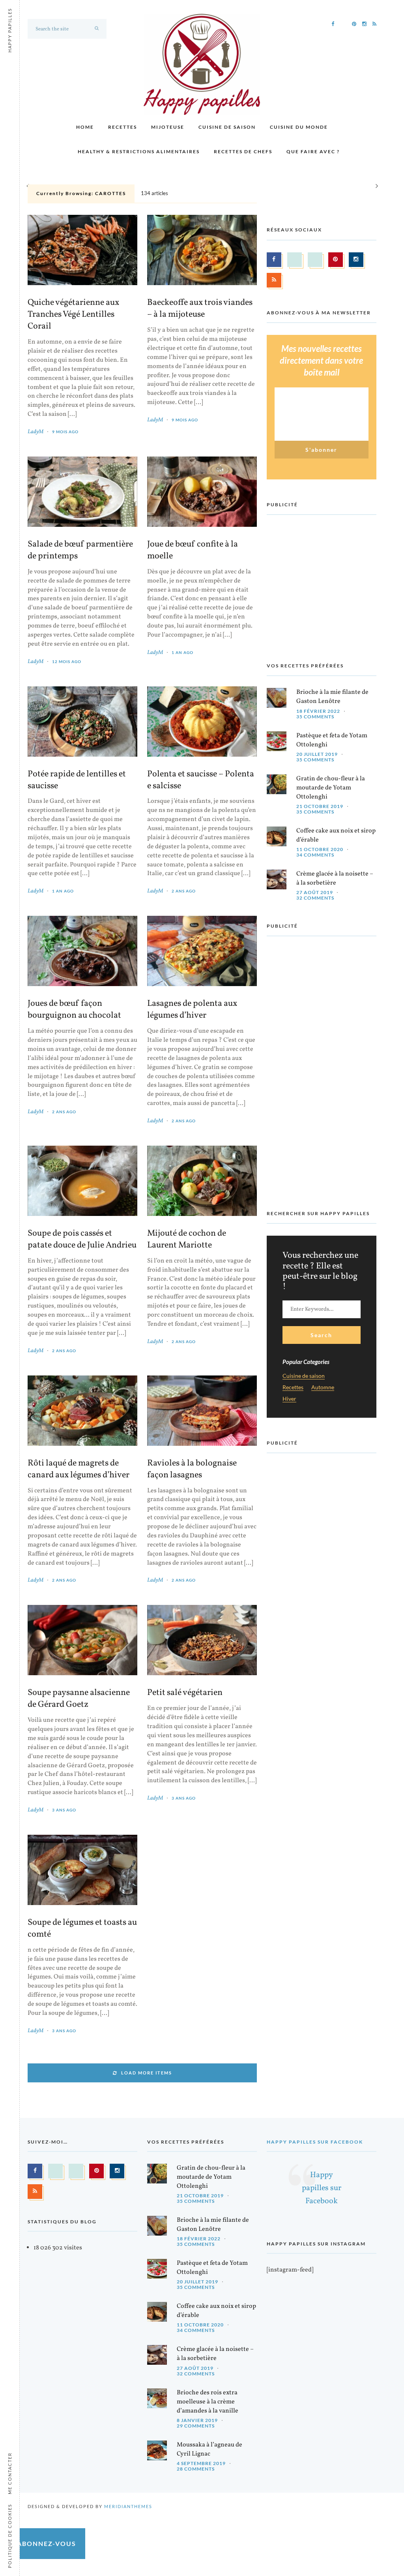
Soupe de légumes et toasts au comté (82, 1929)
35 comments (315, 717)
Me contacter (10, 2473)
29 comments (196, 2426)
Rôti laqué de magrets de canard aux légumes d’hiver (79, 1469)
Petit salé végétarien (185, 1693)
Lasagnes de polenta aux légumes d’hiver (192, 1010)
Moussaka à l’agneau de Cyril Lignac (209, 2449)
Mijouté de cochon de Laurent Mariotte (187, 1240)
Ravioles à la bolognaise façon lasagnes (192, 1469)
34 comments (315, 855)
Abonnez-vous (47, 2543)
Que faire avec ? (313, 151)
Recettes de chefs (243, 151)
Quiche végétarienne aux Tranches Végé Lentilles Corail (73, 315)
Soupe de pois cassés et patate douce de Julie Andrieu (82, 1240)
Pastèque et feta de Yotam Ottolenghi (332, 740)
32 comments (315, 898)
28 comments (196, 2469)
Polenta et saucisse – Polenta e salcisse (201, 780)
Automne (323, 1388)
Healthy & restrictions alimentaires (139, 151)
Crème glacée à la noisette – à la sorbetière (335, 878)
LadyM (36, 432)
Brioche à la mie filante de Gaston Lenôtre (332, 697)
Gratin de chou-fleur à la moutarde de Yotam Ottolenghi (331, 788)
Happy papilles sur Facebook (315, 2142)
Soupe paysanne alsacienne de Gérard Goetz (79, 1699)
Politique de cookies (10, 2536)
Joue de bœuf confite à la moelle (193, 551)
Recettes (123, 127)
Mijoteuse (168, 127)
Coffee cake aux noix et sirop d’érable (336, 835)
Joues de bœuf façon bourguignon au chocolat (74, 1010)
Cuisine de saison (227, 127)
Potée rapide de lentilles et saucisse (77, 780)
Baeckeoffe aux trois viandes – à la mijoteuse (200, 309)
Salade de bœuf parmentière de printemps (80, 551)
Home (85, 127)
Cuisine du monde (299, 127)
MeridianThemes (128, 2506)
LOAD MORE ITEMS (147, 2073)
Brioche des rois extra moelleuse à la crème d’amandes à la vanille (208, 2402)
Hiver (289, 1399)
